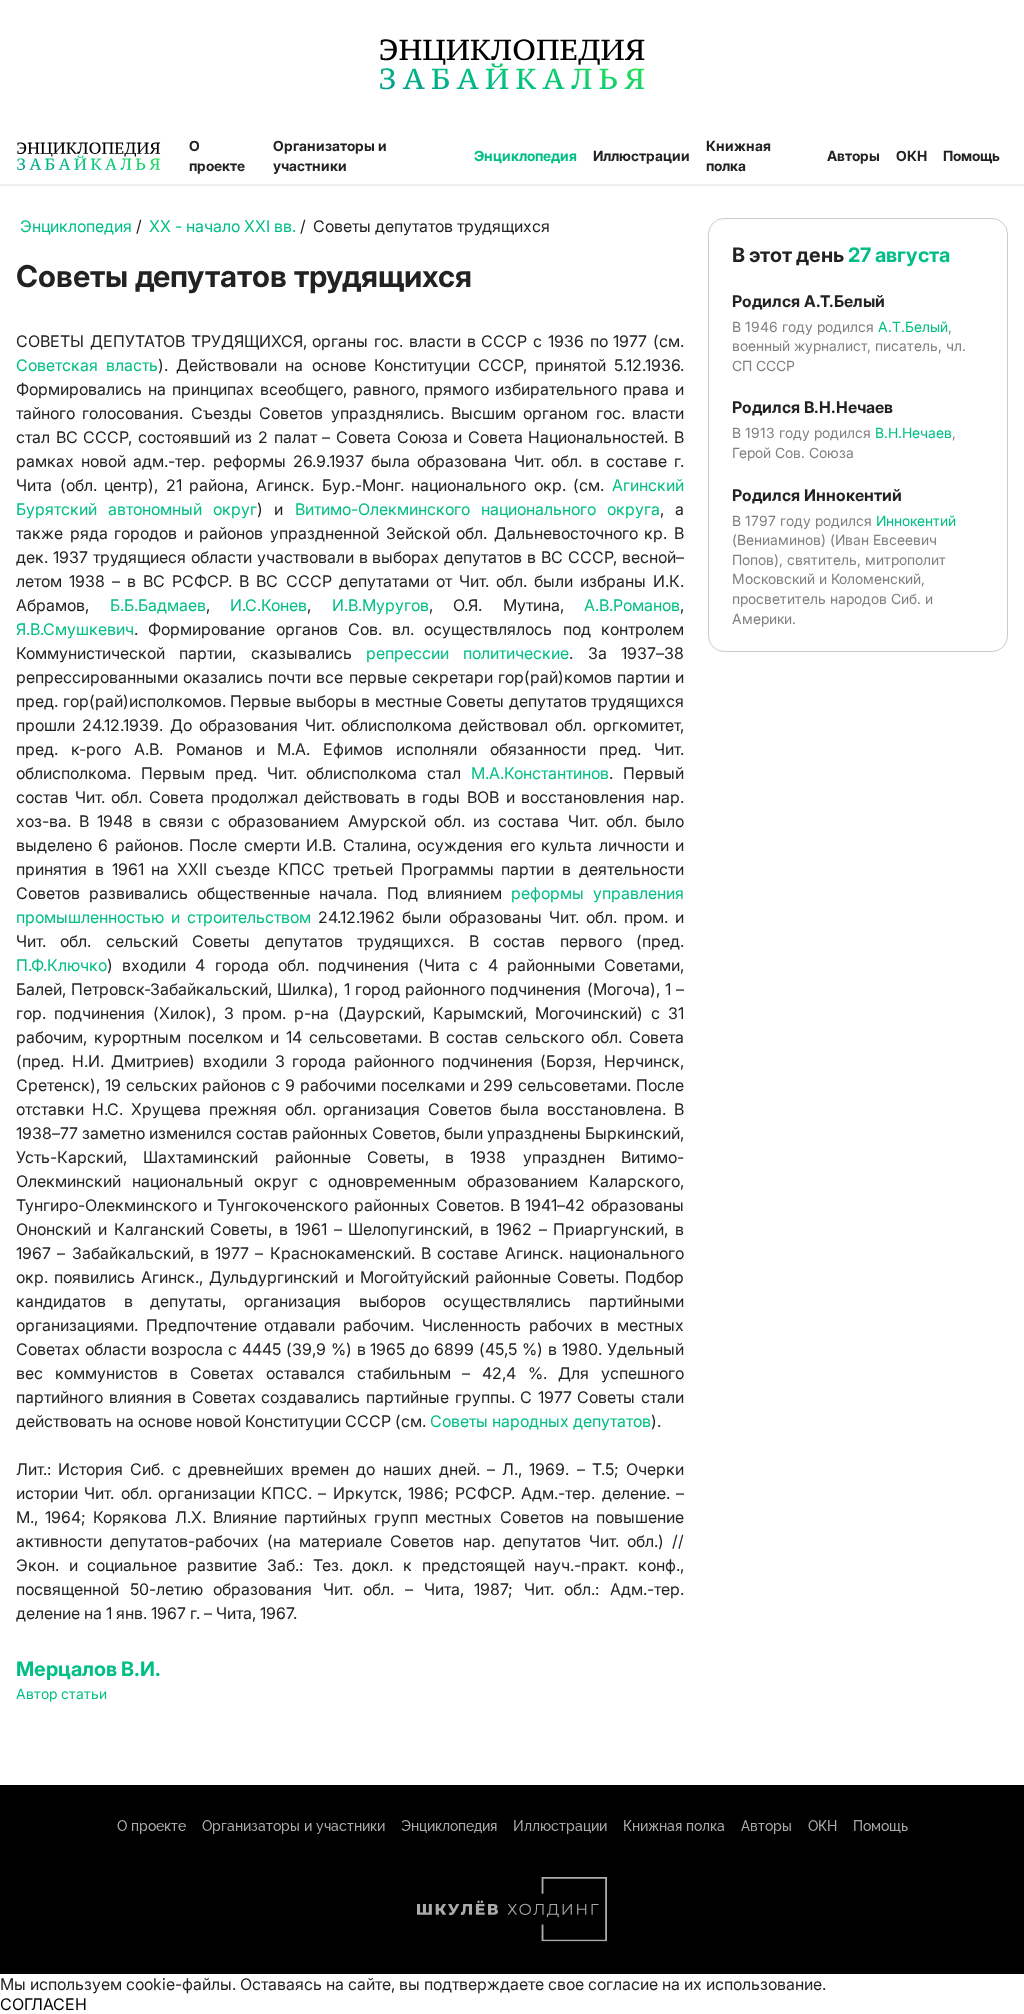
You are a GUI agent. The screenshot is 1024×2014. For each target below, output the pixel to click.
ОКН (911, 155)
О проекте (217, 155)
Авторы (853, 155)
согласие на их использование (705, 1984)
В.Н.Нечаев (913, 432)
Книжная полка (738, 155)
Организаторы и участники (330, 155)
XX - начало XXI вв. (222, 226)
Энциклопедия (525, 155)
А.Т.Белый (913, 326)
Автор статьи (61, 1693)
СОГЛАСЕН (43, 2004)
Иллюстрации (641, 155)
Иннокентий (916, 520)
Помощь (971, 155)
